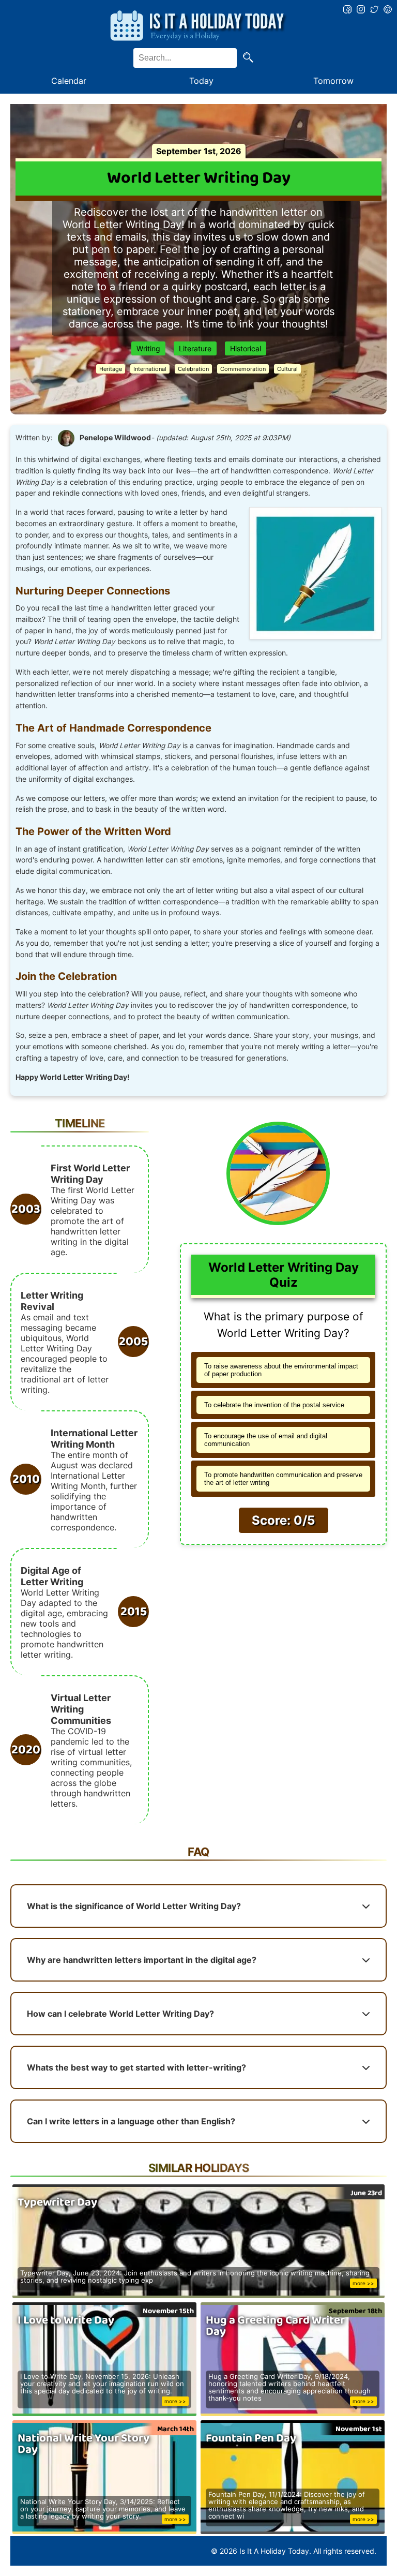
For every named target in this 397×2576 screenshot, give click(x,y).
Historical (246, 348)
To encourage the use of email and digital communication (266, 1440)
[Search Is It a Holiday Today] (248, 58)
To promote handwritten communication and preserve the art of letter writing (283, 1479)
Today (201, 81)
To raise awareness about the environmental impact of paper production (281, 1370)
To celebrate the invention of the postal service (274, 1405)
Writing (148, 348)
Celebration (193, 369)
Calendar (69, 81)
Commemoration (243, 369)
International (150, 369)
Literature (195, 348)
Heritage (111, 369)
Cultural (287, 369)
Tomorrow (333, 81)
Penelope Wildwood (115, 438)
